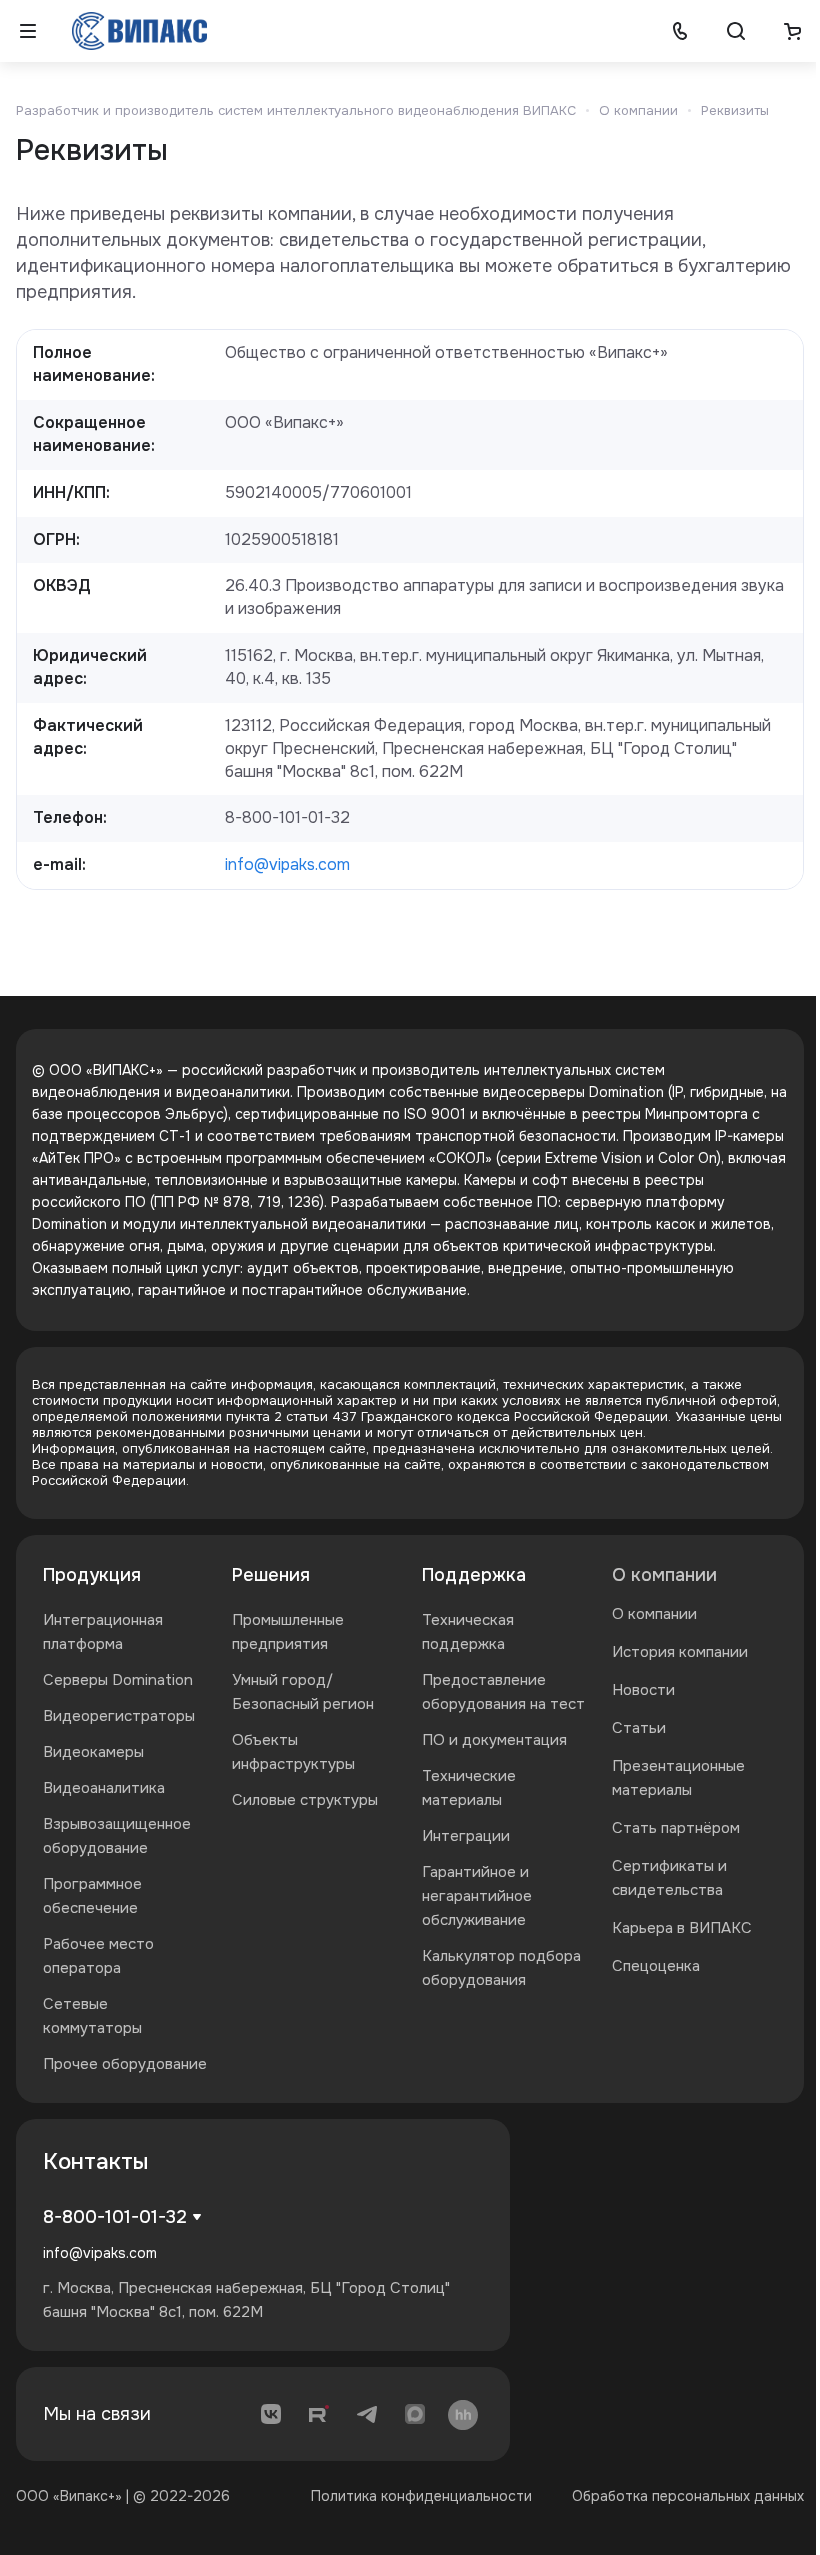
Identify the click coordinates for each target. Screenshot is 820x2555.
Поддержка (474, 1575)
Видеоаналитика (104, 1788)
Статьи (639, 1728)
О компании (664, 1575)
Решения (271, 1575)
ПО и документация (494, 1740)
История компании (680, 1652)
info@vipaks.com (287, 864)
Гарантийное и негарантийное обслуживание (477, 1896)
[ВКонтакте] (271, 2414)
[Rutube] (319, 2414)
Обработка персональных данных (688, 2496)
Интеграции (466, 1836)
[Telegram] (367, 2414)
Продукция (92, 1575)
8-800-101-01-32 (115, 2217)
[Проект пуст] (792, 31)
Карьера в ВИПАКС (682, 1928)
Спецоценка (656, 1966)
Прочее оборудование (125, 2064)
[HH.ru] (463, 2414)
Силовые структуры (305, 1800)
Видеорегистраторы (119, 1716)
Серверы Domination (118, 1680)
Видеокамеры (93, 1752)
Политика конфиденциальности (421, 2496)
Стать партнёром (676, 1828)
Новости (643, 1690)
